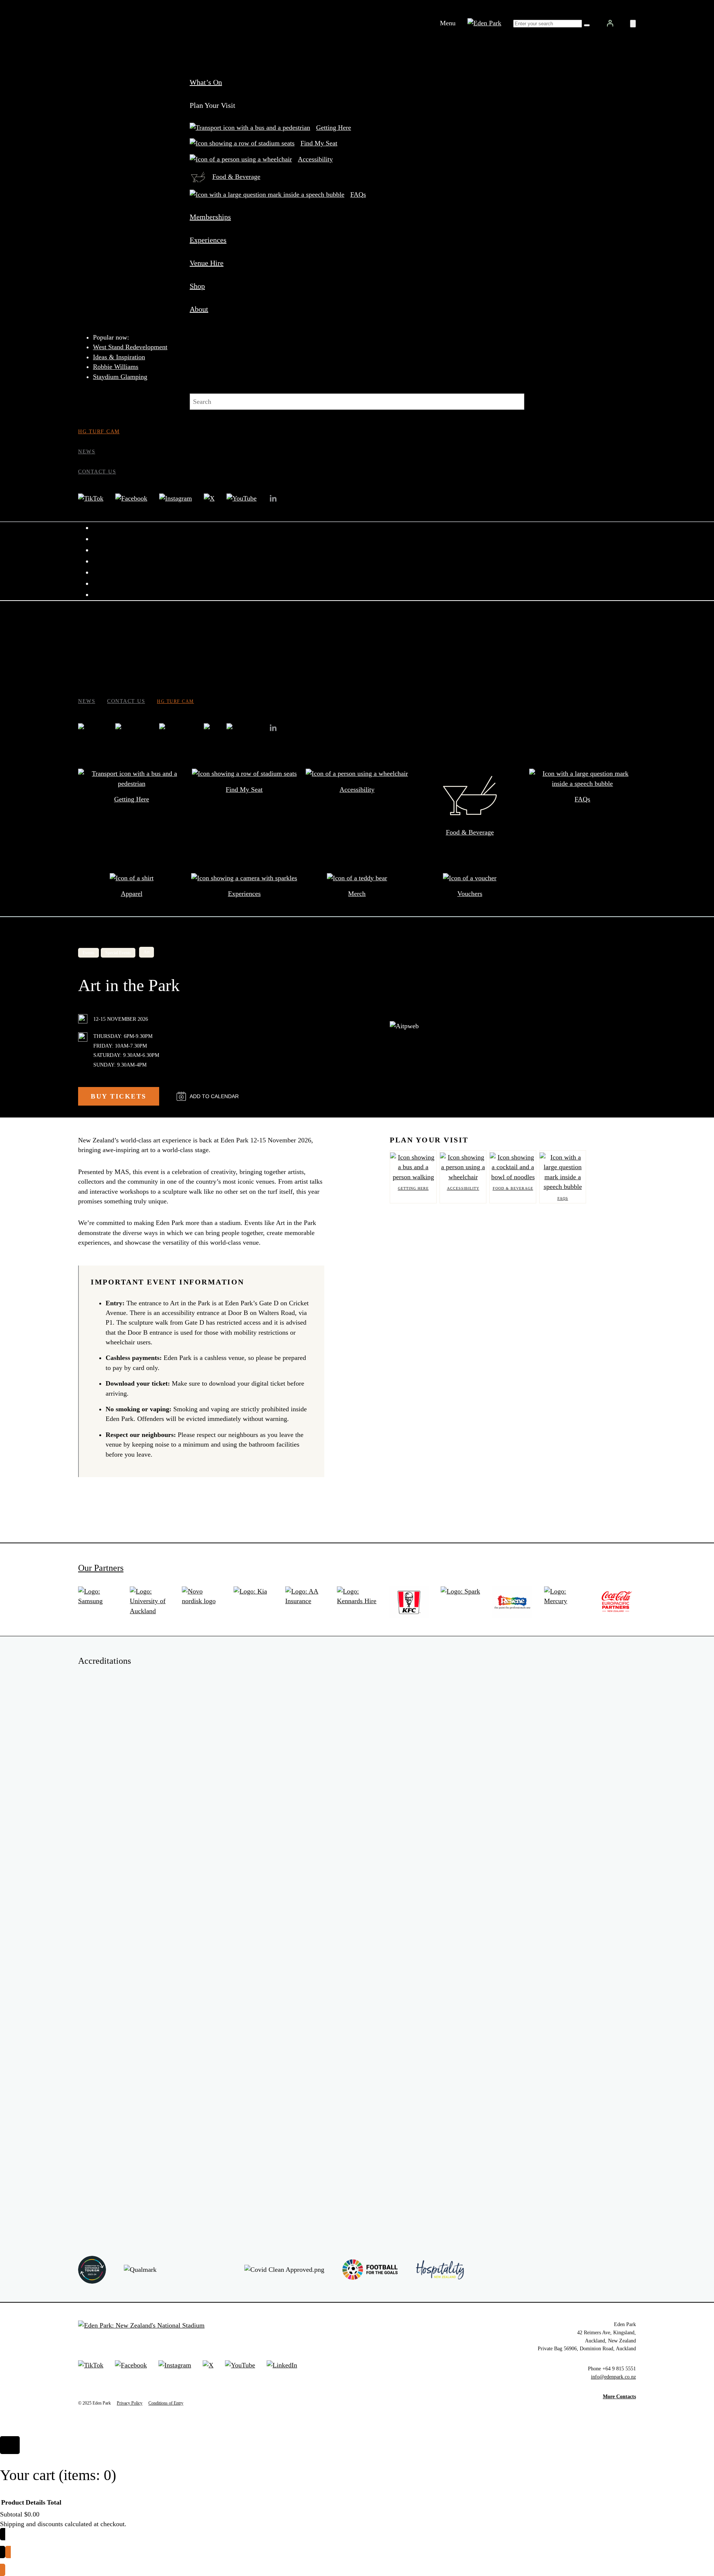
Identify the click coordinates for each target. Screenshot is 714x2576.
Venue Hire (207, 263)
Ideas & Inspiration (119, 357)
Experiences (208, 240)
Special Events (118, 953)
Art (147, 952)
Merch (357, 894)
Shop (197, 286)
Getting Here (334, 128)
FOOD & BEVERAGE (513, 1188)
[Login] (610, 23)
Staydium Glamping (120, 377)
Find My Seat (319, 143)
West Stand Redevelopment (130, 347)
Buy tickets (119, 1096)
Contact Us (97, 472)
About (199, 309)
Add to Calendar (214, 1096)
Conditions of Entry (166, 2403)
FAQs (358, 194)
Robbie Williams (116, 367)
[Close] (10, 2445)
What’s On (206, 82)
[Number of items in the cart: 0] (633, 24)
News (87, 451)
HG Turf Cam (99, 431)
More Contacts (619, 2396)
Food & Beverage (236, 177)
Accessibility (315, 159)
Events (89, 953)
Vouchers (470, 894)
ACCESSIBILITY (463, 1188)
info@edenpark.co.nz (613, 2377)
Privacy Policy (130, 2403)
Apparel (132, 894)
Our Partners (101, 1568)
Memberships (210, 217)
